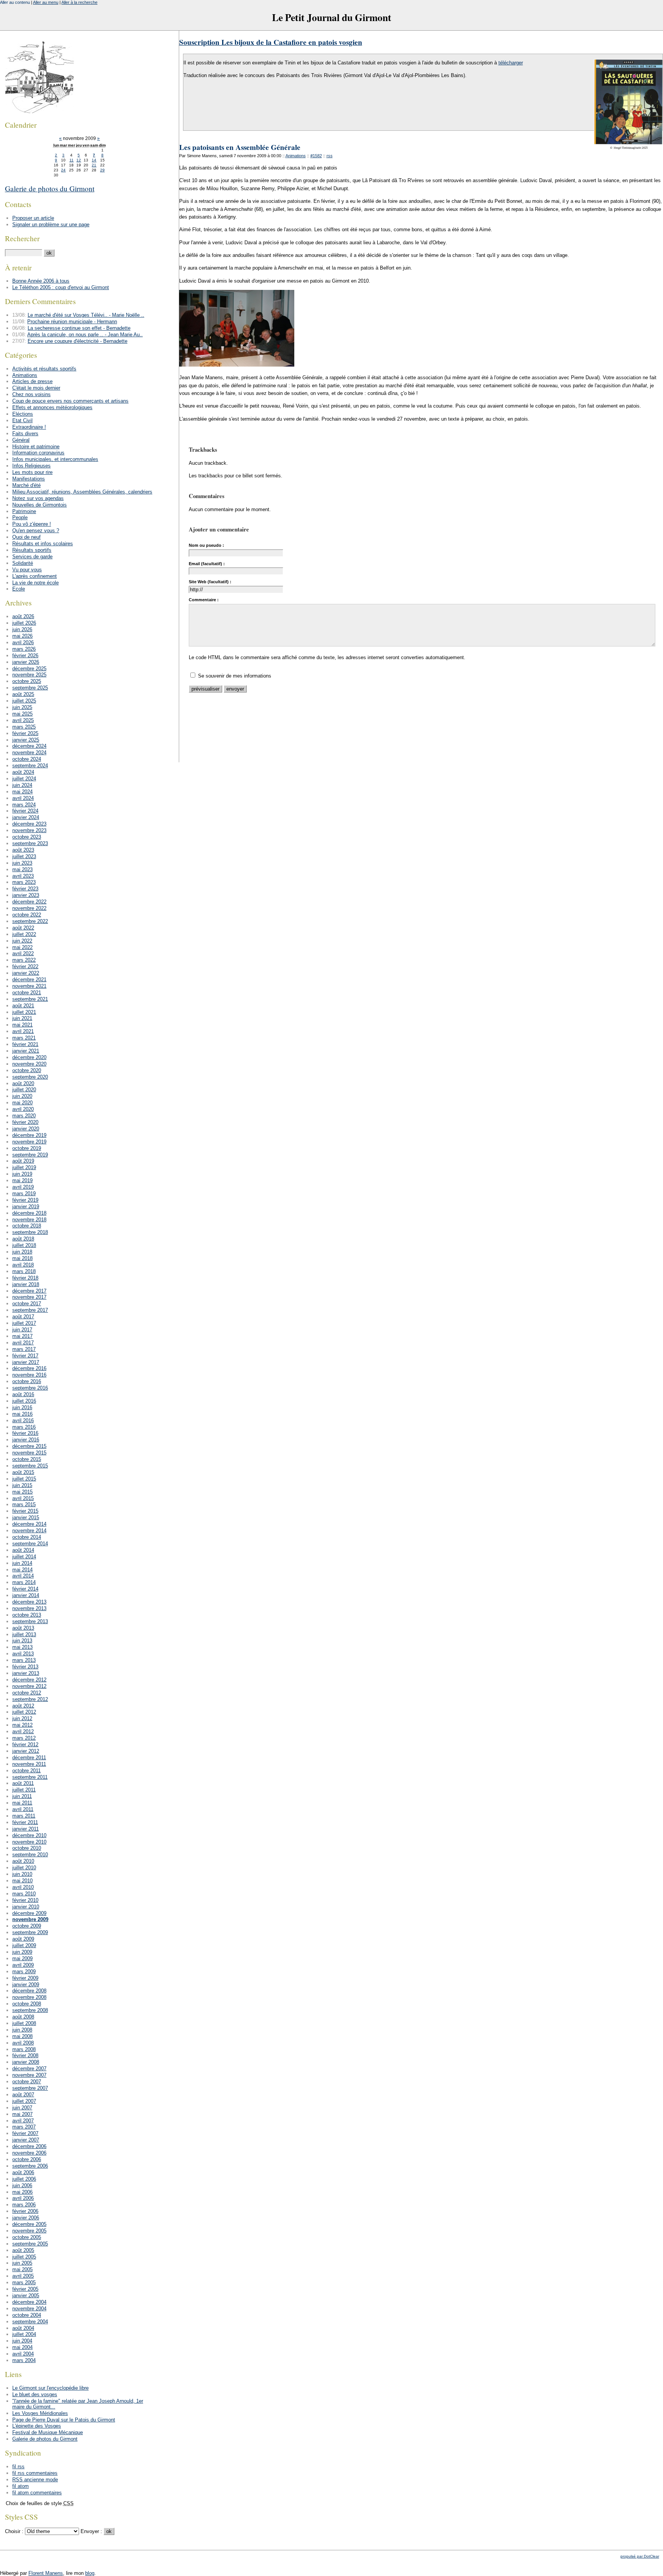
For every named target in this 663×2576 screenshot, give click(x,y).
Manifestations (29, 479)
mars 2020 (24, 1116)
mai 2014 (22, 1570)
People (20, 517)
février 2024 (25, 811)
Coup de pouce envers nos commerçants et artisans (70, 401)
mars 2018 (24, 1271)
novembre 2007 (29, 2075)
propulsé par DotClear (640, 2556)
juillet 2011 (24, 1790)
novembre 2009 (30, 1919)
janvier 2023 (26, 895)
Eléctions (23, 414)
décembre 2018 (29, 1213)
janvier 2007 (26, 2140)
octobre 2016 (27, 1381)
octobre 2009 (27, 1926)
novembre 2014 (29, 1531)
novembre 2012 (29, 1686)
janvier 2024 (26, 817)
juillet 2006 (24, 2179)
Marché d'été (26, 485)
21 (94, 165)
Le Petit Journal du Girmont (332, 17)
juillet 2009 (24, 1945)
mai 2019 (22, 1180)
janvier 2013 (26, 1673)
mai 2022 (22, 947)
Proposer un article (33, 218)
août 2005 (23, 2250)
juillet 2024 (24, 779)
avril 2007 (23, 2121)
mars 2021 (24, 1038)
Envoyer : (92, 2531)
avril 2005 (23, 2276)
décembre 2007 (29, 2069)
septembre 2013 (30, 1621)
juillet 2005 (24, 2257)
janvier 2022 (26, 973)
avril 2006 (23, 2198)
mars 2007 (24, 2127)
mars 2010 (24, 1894)
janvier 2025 (26, 740)
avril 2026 (23, 642)
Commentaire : (204, 600)
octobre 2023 (27, 837)
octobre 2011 (26, 1771)
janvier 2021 (26, 1051)
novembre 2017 (29, 1297)
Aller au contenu (15, 2)
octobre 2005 (27, 2237)
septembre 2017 (30, 1310)
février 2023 (25, 889)
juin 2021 (22, 1018)
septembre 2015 (30, 1466)
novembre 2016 (29, 1375)
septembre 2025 (30, 688)
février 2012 (25, 1744)
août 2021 (23, 1006)
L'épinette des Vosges (37, 2426)
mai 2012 (22, 1725)
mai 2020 (22, 1103)
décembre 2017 (29, 1291)
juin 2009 (22, 1952)
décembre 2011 (29, 1758)
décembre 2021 (29, 980)
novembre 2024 (29, 753)
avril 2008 (23, 2043)
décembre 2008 (29, 1991)
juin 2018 (22, 1252)
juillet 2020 (24, 1090)
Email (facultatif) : (207, 564)
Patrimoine (24, 511)
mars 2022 (24, 960)
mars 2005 (24, 2282)
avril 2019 (23, 1187)
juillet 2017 (24, 1323)
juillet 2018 (24, 1245)
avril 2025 (23, 720)
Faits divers (25, 433)
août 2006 (23, 2172)
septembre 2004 (30, 2322)
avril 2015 (23, 1498)
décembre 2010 (29, 1835)
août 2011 (23, 1783)
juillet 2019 (24, 1167)
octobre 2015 (27, 1459)
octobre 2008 (27, 2004)
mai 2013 (22, 1647)
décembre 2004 (29, 2302)
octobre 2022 (27, 915)
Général (21, 440)
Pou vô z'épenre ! (32, 524)
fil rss (18, 2467)
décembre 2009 (29, 1913)
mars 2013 (24, 1660)
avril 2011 (23, 1809)
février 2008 (25, 2055)
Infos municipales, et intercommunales (55, 459)
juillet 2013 (24, 1634)
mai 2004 (22, 2347)
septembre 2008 (30, 2010)
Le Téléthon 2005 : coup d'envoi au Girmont (61, 287)
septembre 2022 (30, 921)
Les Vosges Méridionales (40, 2413)
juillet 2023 (24, 856)
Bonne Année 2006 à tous (41, 281)
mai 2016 (22, 1414)
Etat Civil (22, 420)
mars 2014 (24, 1582)
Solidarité (23, 563)
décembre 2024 (29, 746)
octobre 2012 (27, 1693)
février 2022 (25, 966)
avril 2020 (23, 1109)
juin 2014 (22, 1563)
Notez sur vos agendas (38, 498)
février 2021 (25, 1044)
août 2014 (23, 1550)
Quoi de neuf (26, 537)
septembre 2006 (30, 2166)
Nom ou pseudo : (206, 545)
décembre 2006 (29, 2146)
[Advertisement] (319, 744)
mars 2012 (24, 1738)
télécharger (511, 63)
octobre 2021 (27, 993)
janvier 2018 (26, 1284)
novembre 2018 (29, 1220)
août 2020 (23, 1083)
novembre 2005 (29, 2231)
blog (90, 2573)
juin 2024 (22, 785)
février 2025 (25, 733)
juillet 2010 (24, 1868)
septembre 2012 (30, 1699)
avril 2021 (23, 1031)
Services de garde (32, 557)
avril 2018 (23, 1265)
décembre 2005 (29, 2224)
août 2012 (23, 1706)
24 (63, 170)
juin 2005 (22, 2263)
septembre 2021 (30, 999)
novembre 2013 (29, 1608)
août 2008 (23, 2017)
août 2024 (23, 772)
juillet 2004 (24, 2334)
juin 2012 (22, 1718)
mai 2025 (22, 714)
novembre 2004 (29, 2309)
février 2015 (25, 1511)
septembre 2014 (30, 1544)
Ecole (19, 589)
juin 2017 (22, 1330)
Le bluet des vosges (35, 2394)
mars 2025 (24, 727)
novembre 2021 (29, 986)
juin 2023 (22, 863)
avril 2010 (23, 1887)
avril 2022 (23, 953)
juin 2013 (22, 1641)
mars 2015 (24, 1504)
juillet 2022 (24, 934)
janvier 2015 (26, 1517)
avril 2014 (23, 1576)
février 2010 (25, 1900)
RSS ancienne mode (35, 2480)
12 (79, 160)
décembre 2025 (29, 669)
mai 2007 (22, 2114)
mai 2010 (22, 1881)
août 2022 (23, 928)
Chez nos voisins (31, 394)
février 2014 (25, 1589)
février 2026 (25, 656)
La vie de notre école (35, 583)
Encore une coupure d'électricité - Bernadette (78, 341)
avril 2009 (23, 1965)
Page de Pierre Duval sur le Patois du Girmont (64, 2420)
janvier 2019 (26, 1207)
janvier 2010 (26, 1907)
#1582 (316, 156)
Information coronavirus (38, 453)
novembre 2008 (29, 1997)
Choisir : (15, 2531)
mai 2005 (22, 2269)
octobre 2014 (27, 1537)
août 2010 (23, 1861)
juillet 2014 (24, 1557)
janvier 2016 (26, 1440)
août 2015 (23, 1472)
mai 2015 (22, 1492)
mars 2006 (24, 2205)
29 (102, 170)
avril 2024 (23, 798)
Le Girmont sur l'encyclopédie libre (50, 2388)
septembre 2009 (30, 1932)
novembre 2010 (29, 1842)
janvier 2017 (26, 1362)
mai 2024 (22, 792)
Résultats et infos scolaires (43, 544)
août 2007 (23, 2095)
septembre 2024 (30, 766)
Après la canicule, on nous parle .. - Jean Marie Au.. (85, 335)
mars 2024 (24, 805)
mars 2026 (24, 649)
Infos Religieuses (31, 466)
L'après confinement (35, 576)
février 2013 (25, 1667)
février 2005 (25, 2289)
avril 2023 (23, 876)
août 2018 (23, 1239)
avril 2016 (23, 1420)
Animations (296, 156)
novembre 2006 (29, 2153)
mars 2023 (24, 882)
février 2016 (25, 1433)
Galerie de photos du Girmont (50, 188)
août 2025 (23, 694)
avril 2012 (23, 1731)
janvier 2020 (26, 1129)
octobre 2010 (27, 1848)
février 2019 (25, 1200)
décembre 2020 (29, 1057)
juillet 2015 (24, 1479)
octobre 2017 (27, 1304)
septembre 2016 (30, 1388)
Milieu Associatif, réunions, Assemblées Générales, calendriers (82, 492)
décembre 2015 (29, 1446)
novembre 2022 (29, 908)
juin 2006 (22, 2185)
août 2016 (23, 1394)
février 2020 (25, 1122)
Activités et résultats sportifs (44, 369)
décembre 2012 (29, 1680)
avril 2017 (23, 1343)
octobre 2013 (27, 1615)
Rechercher (22, 238)
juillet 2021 (24, 1012)
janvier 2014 (26, 1595)
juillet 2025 (24, 701)
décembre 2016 (29, 1368)
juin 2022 (22, 941)
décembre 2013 (29, 1602)
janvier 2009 (26, 1985)
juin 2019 (22, 1174)
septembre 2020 (30, 1077)
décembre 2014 (29, 1524)
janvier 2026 (26, 662)
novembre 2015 (29, 1453)
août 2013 (23, 1628)
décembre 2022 (29, 902)
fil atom (21, 2486)
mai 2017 (22, 1336)
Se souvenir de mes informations (235, 676)
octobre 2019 (27, 1148)
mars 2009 (24, 1971)
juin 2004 (22, 2341)
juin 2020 (22, 1096)
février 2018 (25, 1278)
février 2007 (25, 2133)
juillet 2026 (24, 623)
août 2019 (23, 1161)
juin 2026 (22, 629)
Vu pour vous (27, 570)
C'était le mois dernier (36, 388)
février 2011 (25, 1822)
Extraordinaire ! (29, 427)
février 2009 (25, 1978)
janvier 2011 (26, 1829)
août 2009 (23, 1939)
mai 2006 (22, 2192)
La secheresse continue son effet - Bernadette (79, 328)
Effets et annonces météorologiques (52, 407)
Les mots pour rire (32, 472)
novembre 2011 (29, 1764)
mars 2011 (24, 1816)
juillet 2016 (24, 1401)
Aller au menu (46, 2)
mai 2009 (22, 1958)
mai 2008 (22, 2036)
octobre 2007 (27, 2082)
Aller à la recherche (79, 2)
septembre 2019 (30, 1155)
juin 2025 (22, 707)
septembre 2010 (30, 1855)
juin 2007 (22, 2108)
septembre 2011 (30, 1777)
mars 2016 (24, 1427)
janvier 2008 (26, 2062)
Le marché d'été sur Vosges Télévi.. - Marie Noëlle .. (86, 315)
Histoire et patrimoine (36, 447)
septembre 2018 (30, 1232)
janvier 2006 (26, 2218)
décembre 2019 (29, 1135)
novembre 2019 (29, 1142)
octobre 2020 (27, 1070)
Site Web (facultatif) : (210, 582)
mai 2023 (22, 869)
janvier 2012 (26, 1751)
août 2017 (23, 1317)
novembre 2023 (29, 830)
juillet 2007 (24, 2101)
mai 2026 (22, 636)
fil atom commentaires (37, 2493)
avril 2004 (23, 2354)
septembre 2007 (30, 2088)
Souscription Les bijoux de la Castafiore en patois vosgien (271, 42)
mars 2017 (24, 1349)
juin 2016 (22, 1407)
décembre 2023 (29, 824)
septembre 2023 (30, 843)
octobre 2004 (27, 2315)
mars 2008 (24, 2049)
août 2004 (23, 2328)
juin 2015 (22, 1485)
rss (330, 156)
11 (72, 160)
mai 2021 (22, 1025)
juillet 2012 (24, 1712)
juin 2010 (22, 1874)
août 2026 (23, 616)
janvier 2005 (26, 2296)
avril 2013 (23, 1654)
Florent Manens (46, 2573)
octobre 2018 (27, 1226)
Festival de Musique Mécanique (48, 2432)
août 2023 (23, 850)
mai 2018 (22, 1258)
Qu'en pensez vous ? (36, 530)
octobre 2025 (27, 681)
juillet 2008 (24, 2023)
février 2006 (25, 2211)
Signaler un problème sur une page (51, 225)
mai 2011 (22, 1803)
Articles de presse (32, 381)
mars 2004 (24, 2360)
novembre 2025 (29, 675)
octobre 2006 (27, 2159)
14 (94, 160)
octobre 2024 (27, 759)
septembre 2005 (30, 2244)
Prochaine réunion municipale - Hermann (72, 322)
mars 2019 (24, 1193)
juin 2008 (22, 2030)
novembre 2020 (29, 1064)
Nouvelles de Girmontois (40, 505)
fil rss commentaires (35, 2473)
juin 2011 (22, 1796)
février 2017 (25, 1356)
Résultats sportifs (32, 550)
